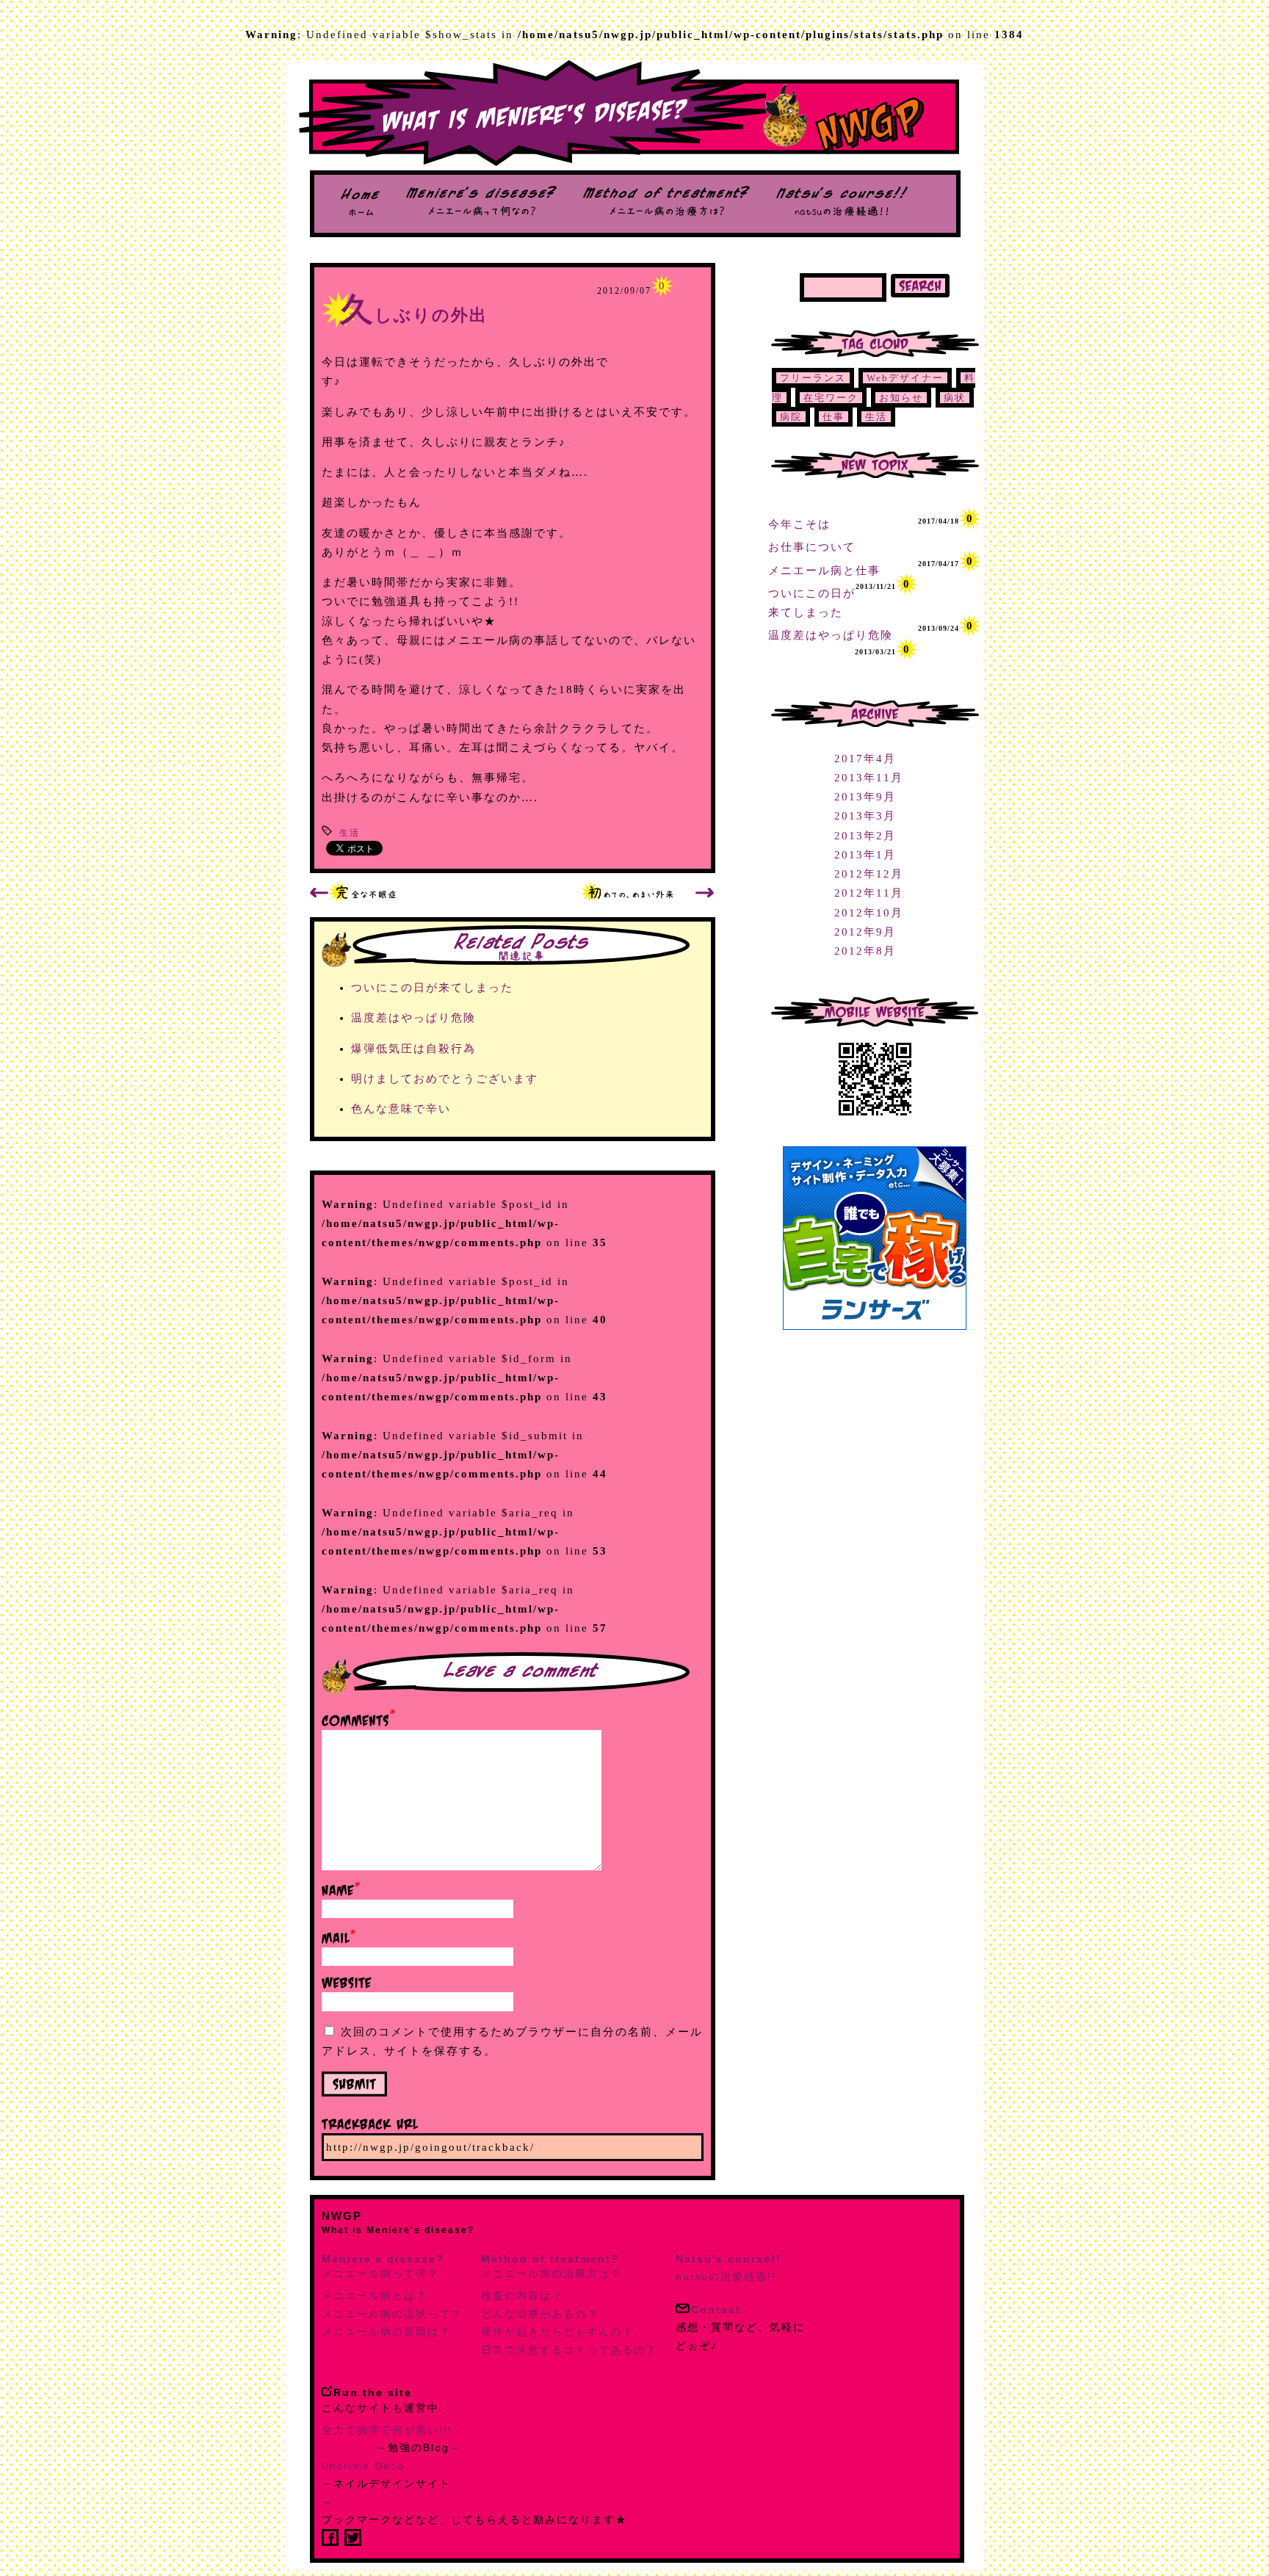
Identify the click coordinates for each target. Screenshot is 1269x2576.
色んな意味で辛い (401, 1109)
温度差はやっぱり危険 (413, 1018)
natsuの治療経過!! (728, 2268)
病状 (955, 398)
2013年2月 (865, 836)
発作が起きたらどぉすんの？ (557, 2331)
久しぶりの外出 (414, 315)
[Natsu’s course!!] (842, 212)
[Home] (360, 212)
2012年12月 (869, 874)
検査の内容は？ (522, 2295)
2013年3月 (865, 816)
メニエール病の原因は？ (386, 2331)
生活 (350, 833)
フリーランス (813, 378)
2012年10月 (869, 913)
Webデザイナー (905, 378)
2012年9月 (865, 932)
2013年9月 (865, 797)
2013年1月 (865, 855)
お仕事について (812, 547)
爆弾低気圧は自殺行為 (413, 1049)
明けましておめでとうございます (445, 1079)
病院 (791, 417)
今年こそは (799, 524)
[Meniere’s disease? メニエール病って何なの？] (481, 212)
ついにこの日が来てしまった (432, 988)
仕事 (834, 417)
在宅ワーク (831, 398)
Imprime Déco (363, 2466)
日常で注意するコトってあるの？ (569, 2350)
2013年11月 (869, 778)
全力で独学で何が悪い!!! (387, 2430)
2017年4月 (865, 759)
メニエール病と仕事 (824, 571)
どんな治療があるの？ (540, 2314)
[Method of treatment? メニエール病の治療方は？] (666, 212)
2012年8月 (865, 951)
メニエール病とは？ (375, 2295)
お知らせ (901, 398)
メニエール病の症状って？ (392, 2314)
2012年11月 (869, 893)
